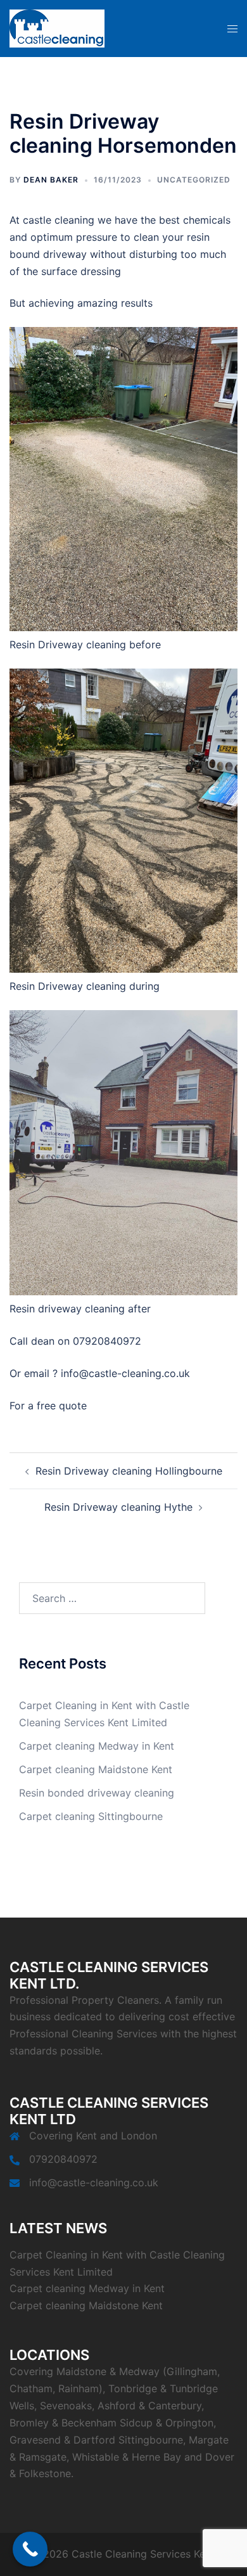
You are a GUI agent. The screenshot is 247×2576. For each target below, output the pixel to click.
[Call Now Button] (30, 2549)
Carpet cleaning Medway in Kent (97, 1746)
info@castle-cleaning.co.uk (94, 2182)
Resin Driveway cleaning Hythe (118, 1507)
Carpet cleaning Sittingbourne (91, 1816)
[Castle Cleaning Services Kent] (57, 27)
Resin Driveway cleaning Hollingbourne (129, 1471)
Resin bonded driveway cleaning (97, 1793)
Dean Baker (51, 180)
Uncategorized (194, 180)
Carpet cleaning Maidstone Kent (96, 1769)
